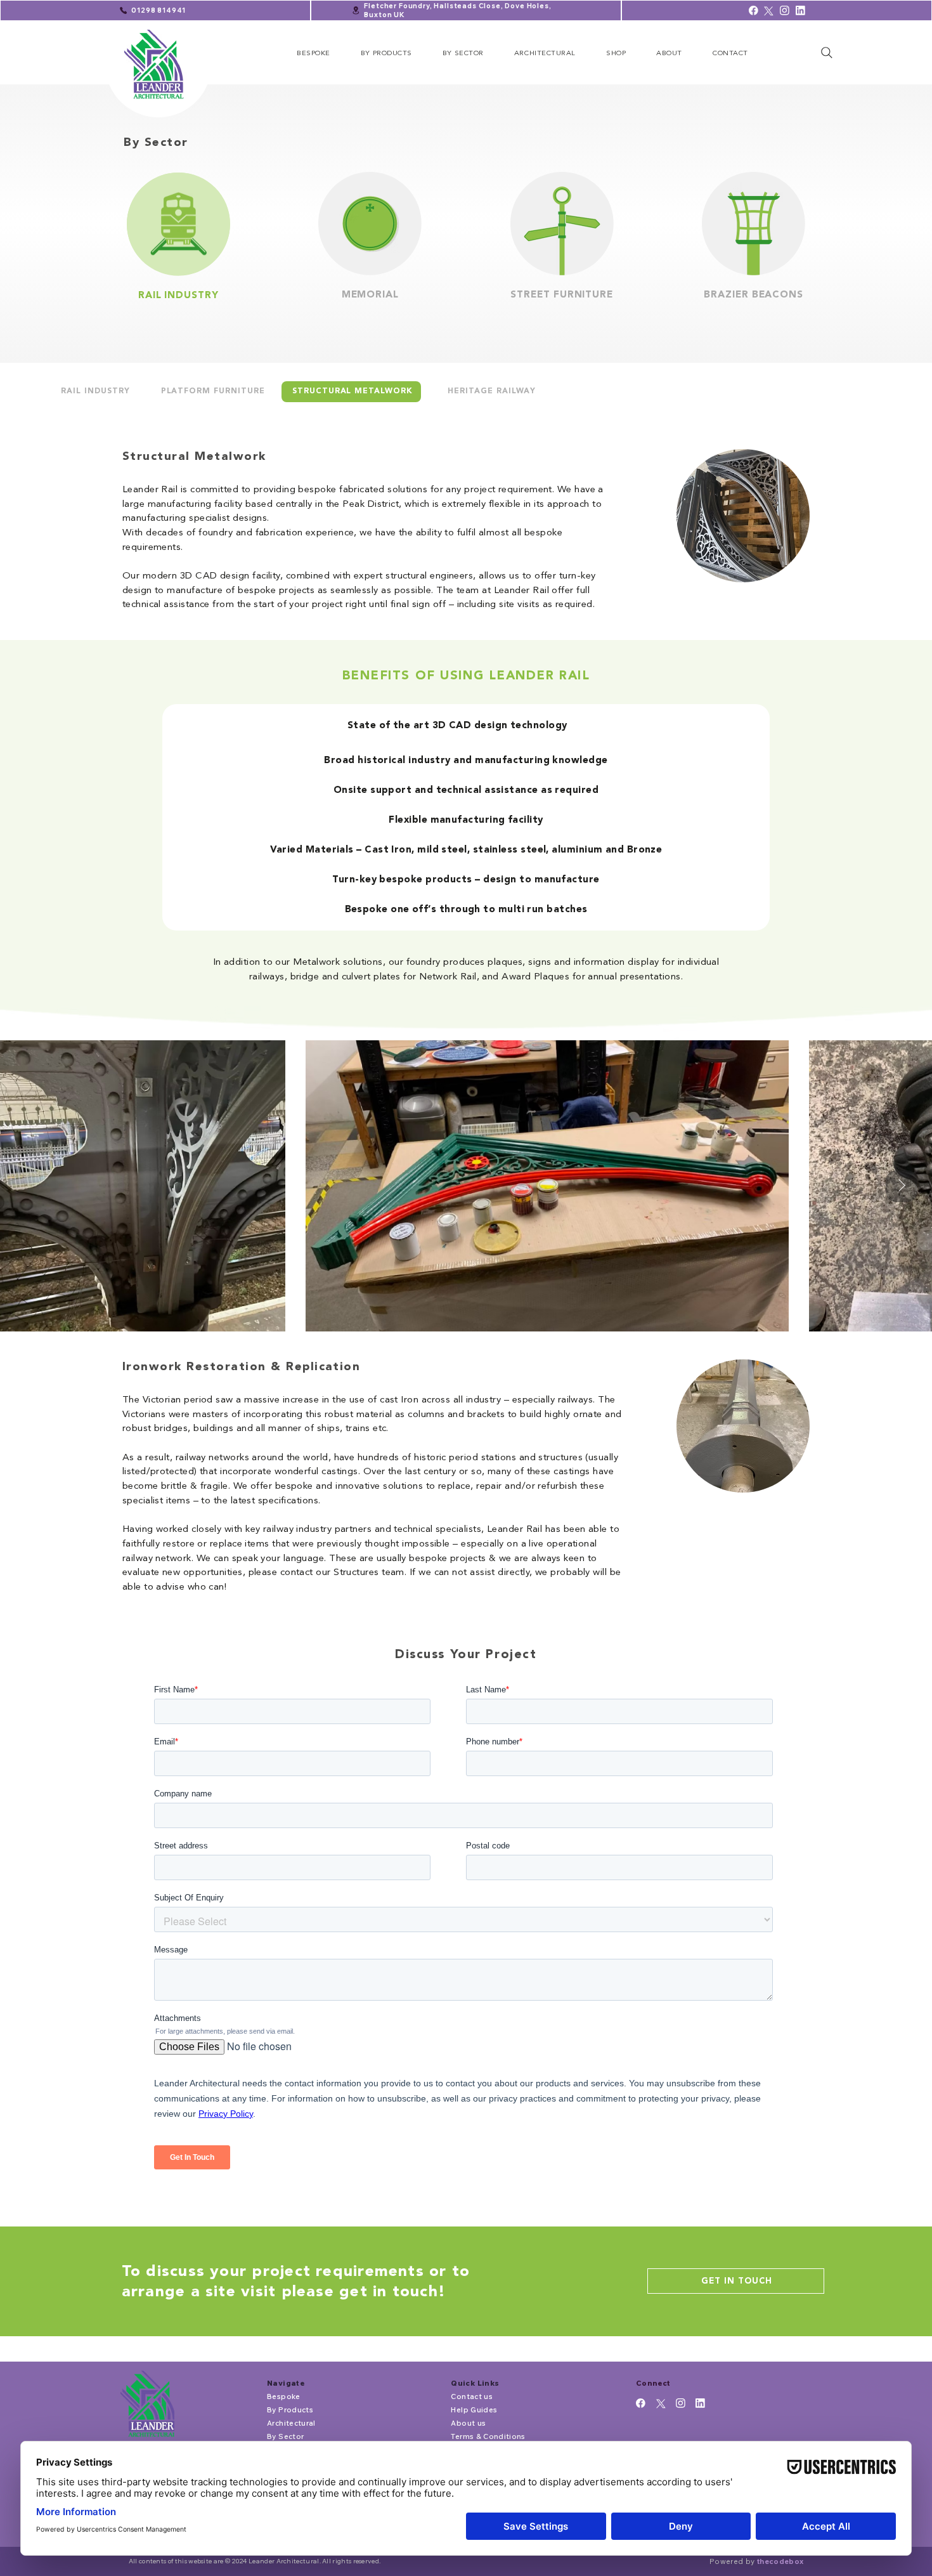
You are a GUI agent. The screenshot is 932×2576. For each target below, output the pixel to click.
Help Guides (474, 2409)
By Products (290, 2409)
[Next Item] (902, 1186)
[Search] (826, 53)
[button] (386, 53)
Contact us (471, 2396)
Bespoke (283, 2396)
